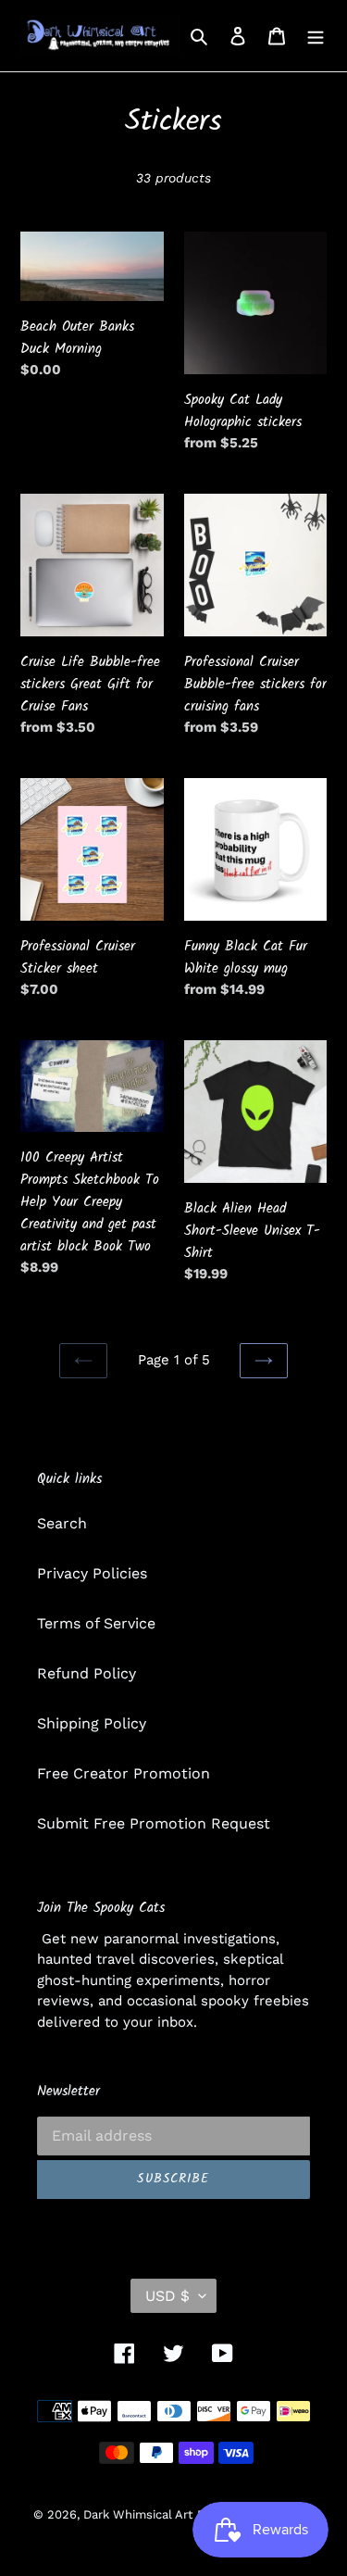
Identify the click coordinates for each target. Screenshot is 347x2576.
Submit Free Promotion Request (154, 1823)
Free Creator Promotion (124, 1773)
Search (62, 1523)
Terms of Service (96, 1623)
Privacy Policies (92, 1573)
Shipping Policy (92, 1723)
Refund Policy (87, 1673)
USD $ (167, 2296)
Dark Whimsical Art (138, 2514)
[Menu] (316, 35)
